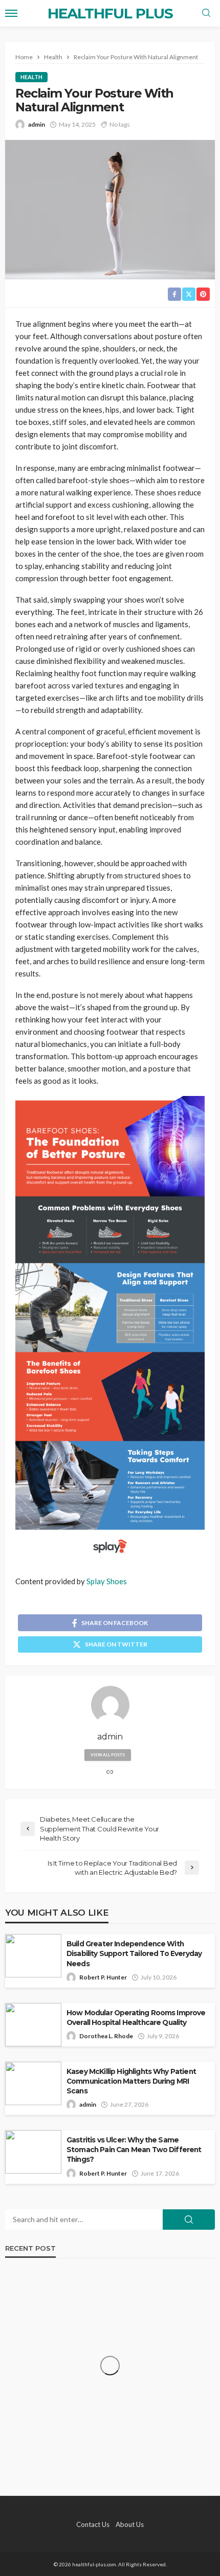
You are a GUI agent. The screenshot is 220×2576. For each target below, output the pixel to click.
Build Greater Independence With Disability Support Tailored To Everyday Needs (134, 1953)
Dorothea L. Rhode (106, 2036)
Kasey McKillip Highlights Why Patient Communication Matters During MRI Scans (131, 2081)
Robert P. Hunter (103, 1977)
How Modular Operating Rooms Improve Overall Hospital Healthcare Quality (136, 2018)
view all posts (108, 1755)
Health (31, 77)
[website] (110, 1772)
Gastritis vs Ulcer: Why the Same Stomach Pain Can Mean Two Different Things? (134, 2150)
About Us (130, 2524)
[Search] (206, 13)
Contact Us (93, 2524)
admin (37, 124)
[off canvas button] (11, 13)
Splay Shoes (107, 1581)
